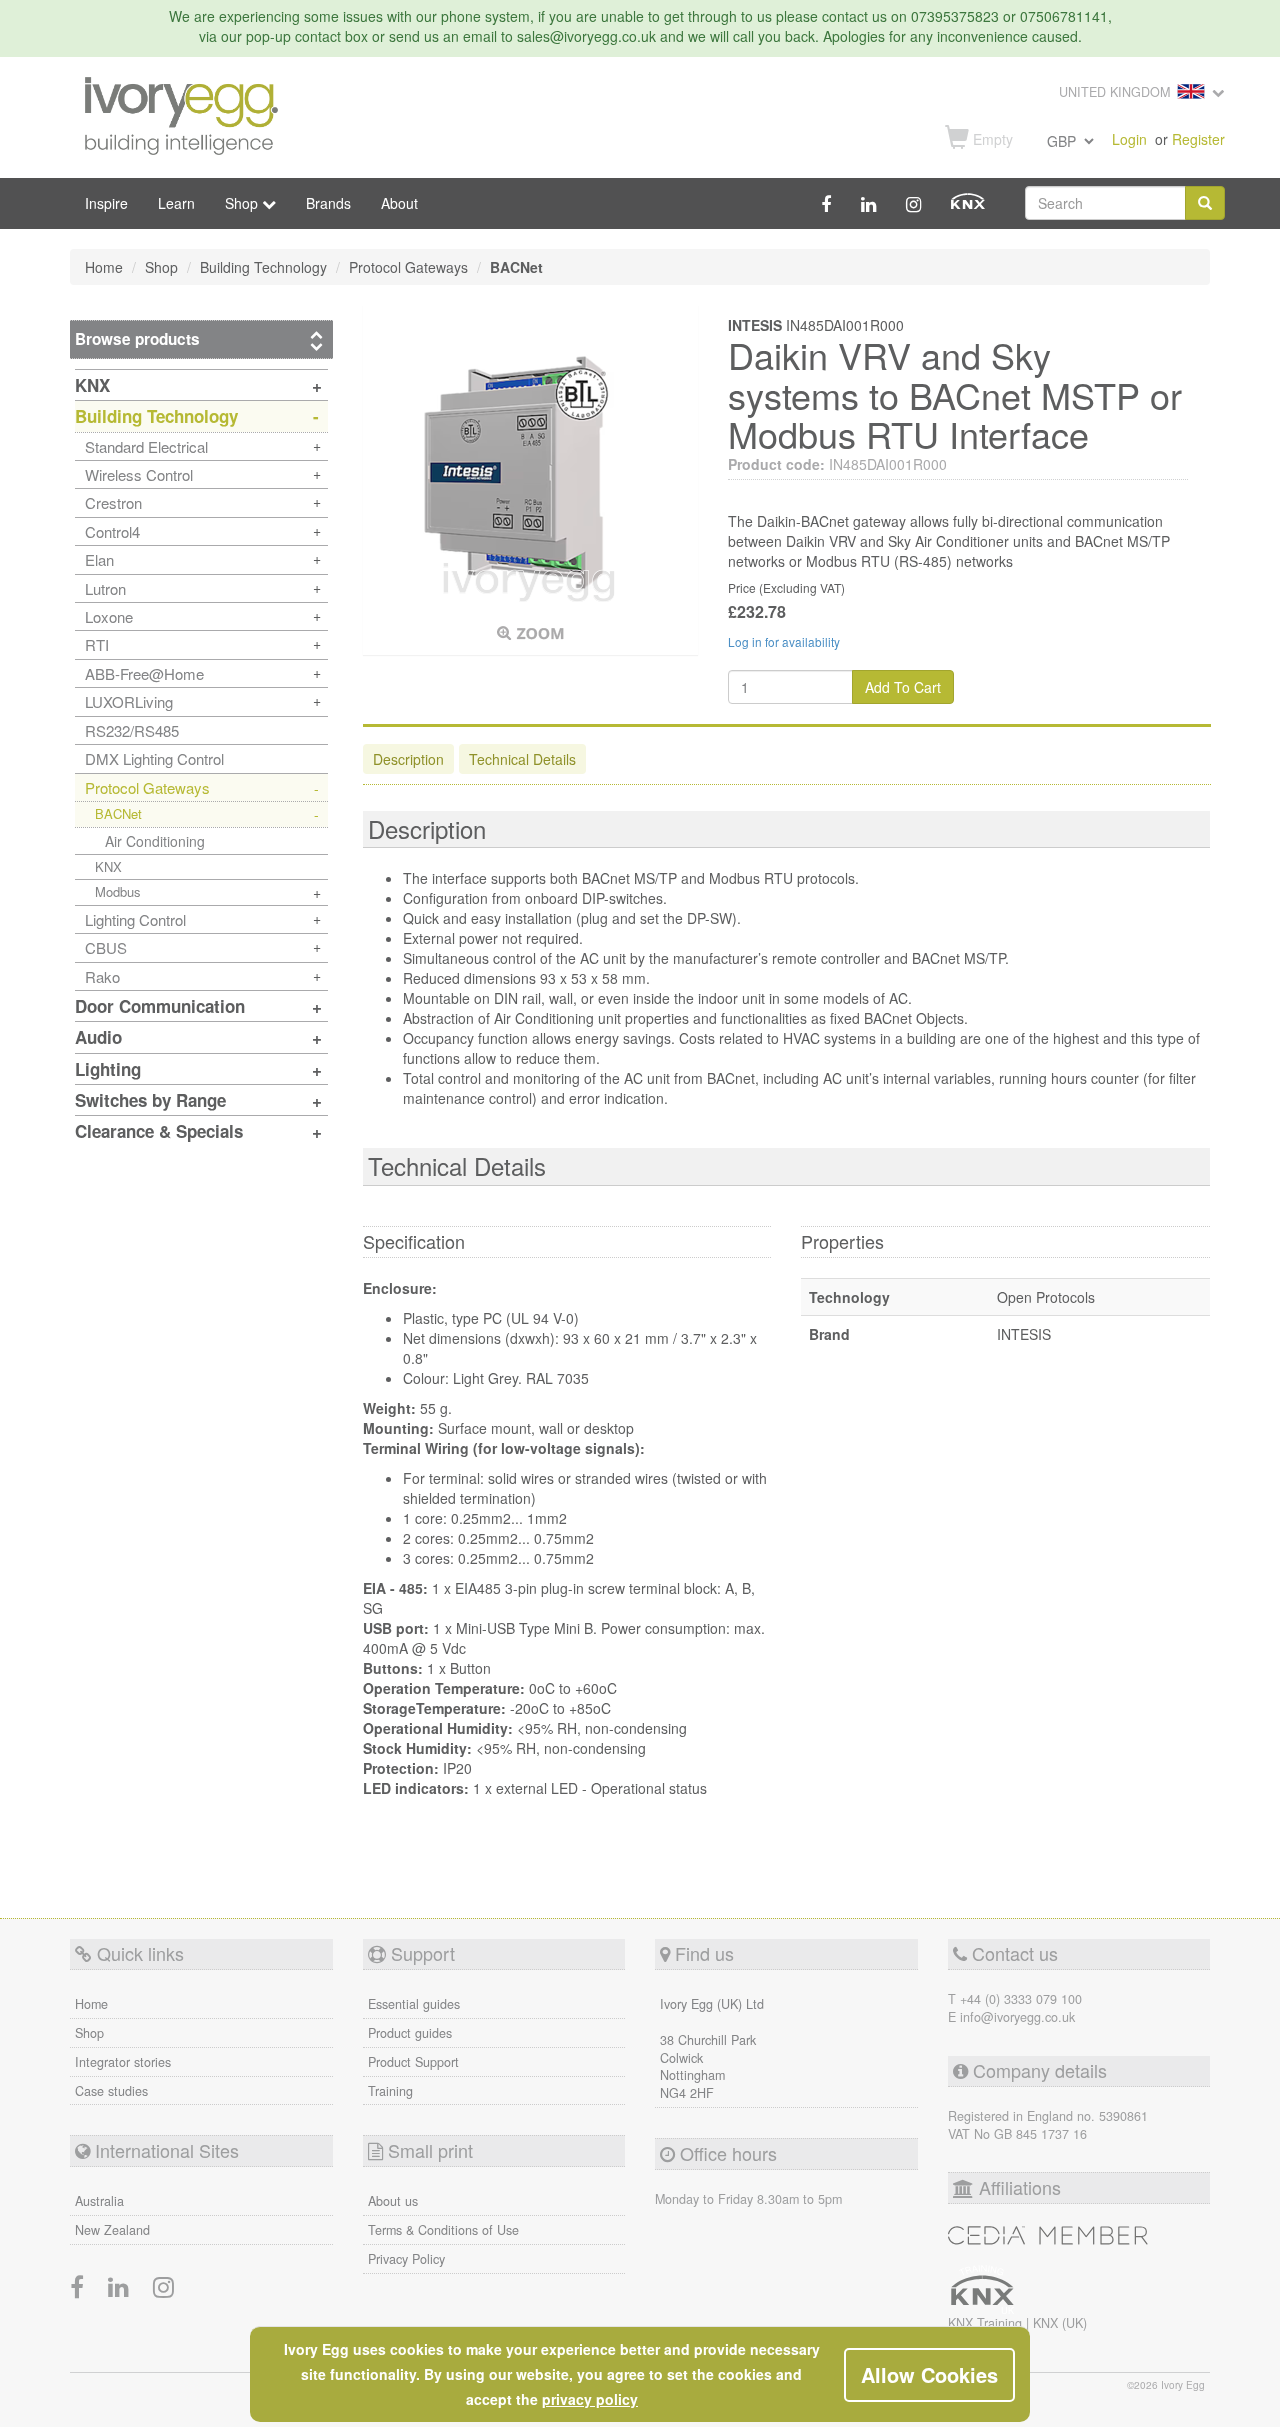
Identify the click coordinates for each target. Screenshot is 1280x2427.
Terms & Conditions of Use (443, 2230)
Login (1129, 139)
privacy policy (590, 2399)
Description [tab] (408, 759)
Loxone (109, 616)
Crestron (113, 502)
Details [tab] (522, 759)
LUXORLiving (129, 701)
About (399, 203)
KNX (108, 866)
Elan (99, 559)
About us (393, 2201)
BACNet (118, 813)
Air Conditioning (155, 841)
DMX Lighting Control (154, 758)
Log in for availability (784, 641)
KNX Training (987, 2323)
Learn (176, 203)
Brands (328, 203)
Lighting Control (135, 919)
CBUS (106, 947)
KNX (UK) (1060, 2323)
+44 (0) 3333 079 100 (1021, 1999)
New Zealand (112, 2230)
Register (1198, 139)
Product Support (413, 2062)
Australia (99, 2201)
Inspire (106, 203)
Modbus (118, 891)
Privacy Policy (406, 2259)
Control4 (112, 531)
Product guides (410, 2033)
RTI (97, 644)
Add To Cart (903, 687)
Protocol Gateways (147, 787)
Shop (89, 2033)
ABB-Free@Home (144, 673)
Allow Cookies (929, 2374)
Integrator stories (123, 2062)
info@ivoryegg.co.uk (1017, 2017)
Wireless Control (139, 474)
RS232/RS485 (132, 730)
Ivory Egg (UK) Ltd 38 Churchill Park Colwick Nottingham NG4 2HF (712, 2049)
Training (390, 2091)
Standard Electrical (146, 446)
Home (91, 2004)
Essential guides (414, 2004)
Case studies (111, 2091)
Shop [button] (243, 203)
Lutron (105, 588)
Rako (102, 976)
